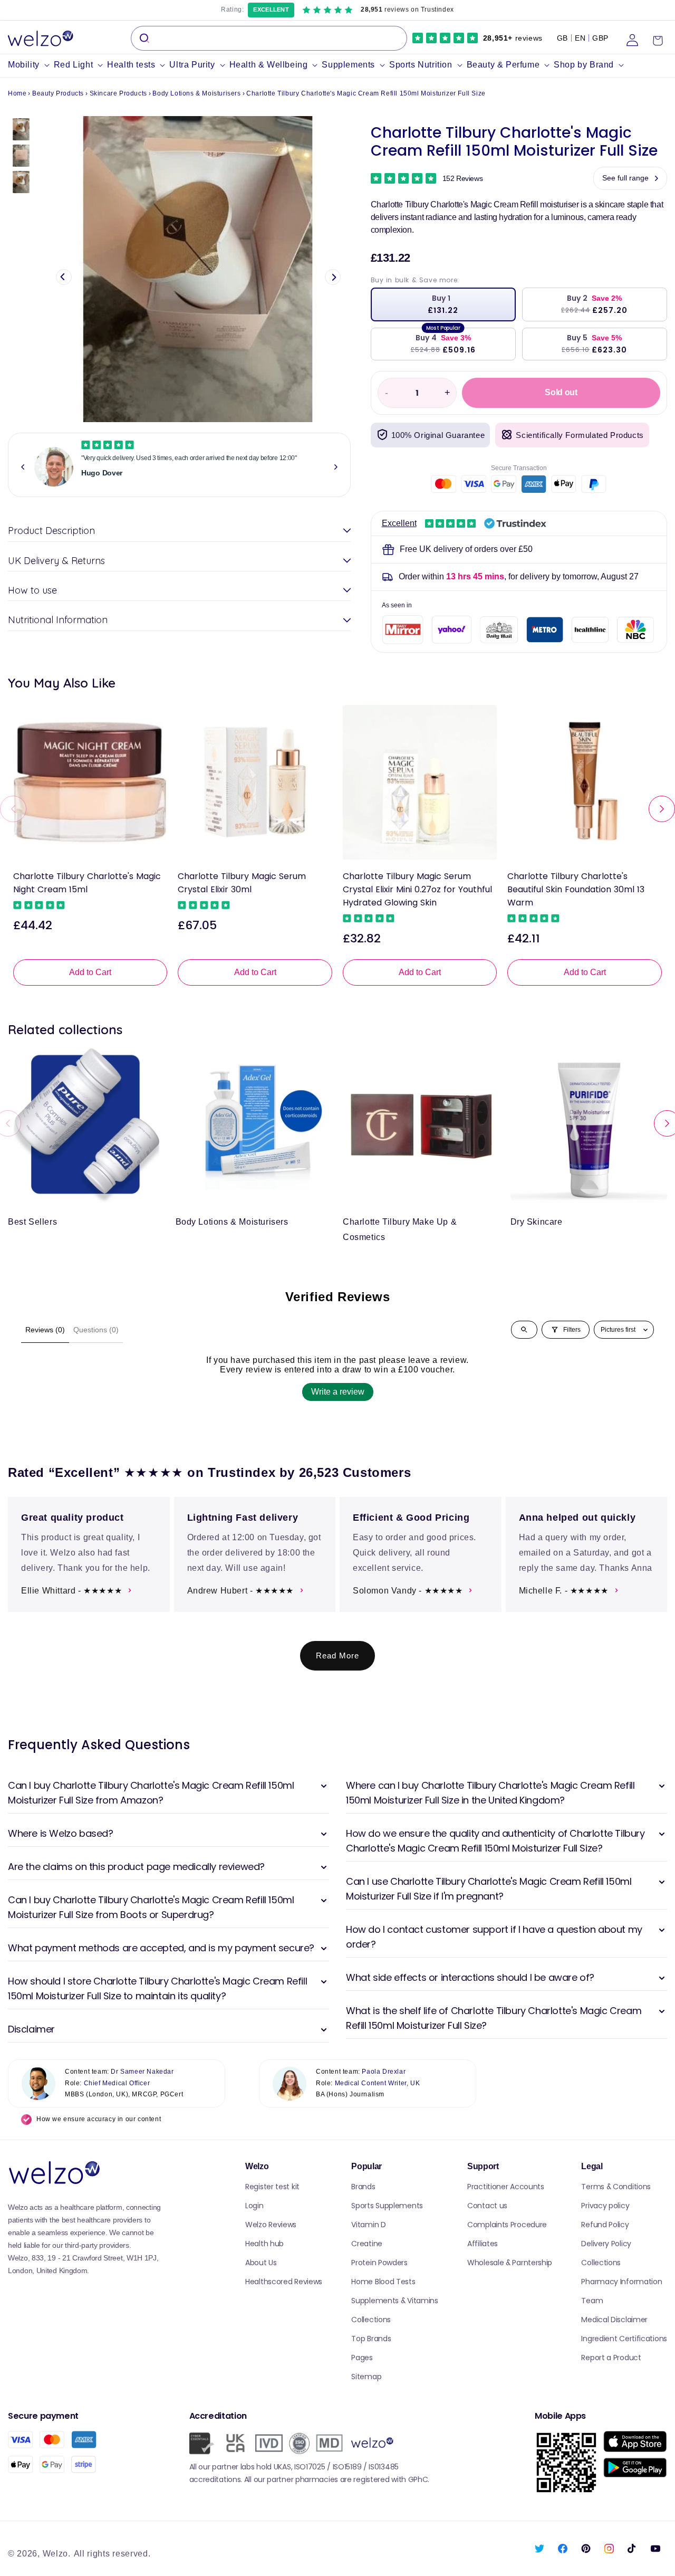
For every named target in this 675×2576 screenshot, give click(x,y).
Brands (363, 2187)
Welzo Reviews (271, 2225)
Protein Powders (379, 2263)
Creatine (367, 2244)
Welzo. (57, 2554)
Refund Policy (605, 2225)
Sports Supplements (387, 2206)
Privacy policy (605, 2206)
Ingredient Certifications (624, 2339)
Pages (362, 2358)
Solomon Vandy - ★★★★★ (408, 1591)
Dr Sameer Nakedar (142, 2072)
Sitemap (366, 2377)
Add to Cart (90, 972)
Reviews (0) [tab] (45, 1330)
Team (592, 2301)
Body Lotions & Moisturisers (196, 93)
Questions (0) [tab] (96, 1330)
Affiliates (483, 2244)
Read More (337, 1656)
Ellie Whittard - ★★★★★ (71, 1591)
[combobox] (269, 38)
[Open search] (524, 1330)
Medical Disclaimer (614, 2320)
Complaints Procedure (507, 2225)
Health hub (264, 2244)
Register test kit (272, 2187)
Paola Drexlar (384, 2072)
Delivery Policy (606, 2244)
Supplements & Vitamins (394, 2301)
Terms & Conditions (616, 2187)
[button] (31, 65)
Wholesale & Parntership (510, 2263)
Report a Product (611, 2358)
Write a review (338, 1392)
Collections (371, 2320)
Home (17, 93)
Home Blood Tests (383, 2282)
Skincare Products (118, 93)
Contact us (487, 2206)
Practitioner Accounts (506, 2187)
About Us (261, 2263)
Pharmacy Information (621, 2282)
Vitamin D (368, 2225)
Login (254, 2206)
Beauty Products (58, 93)
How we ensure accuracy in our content (99, 2119)
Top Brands (371, 2339)
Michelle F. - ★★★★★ (564, 1591)
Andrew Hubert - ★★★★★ (241, 1591)
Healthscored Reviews (284, 2282)
